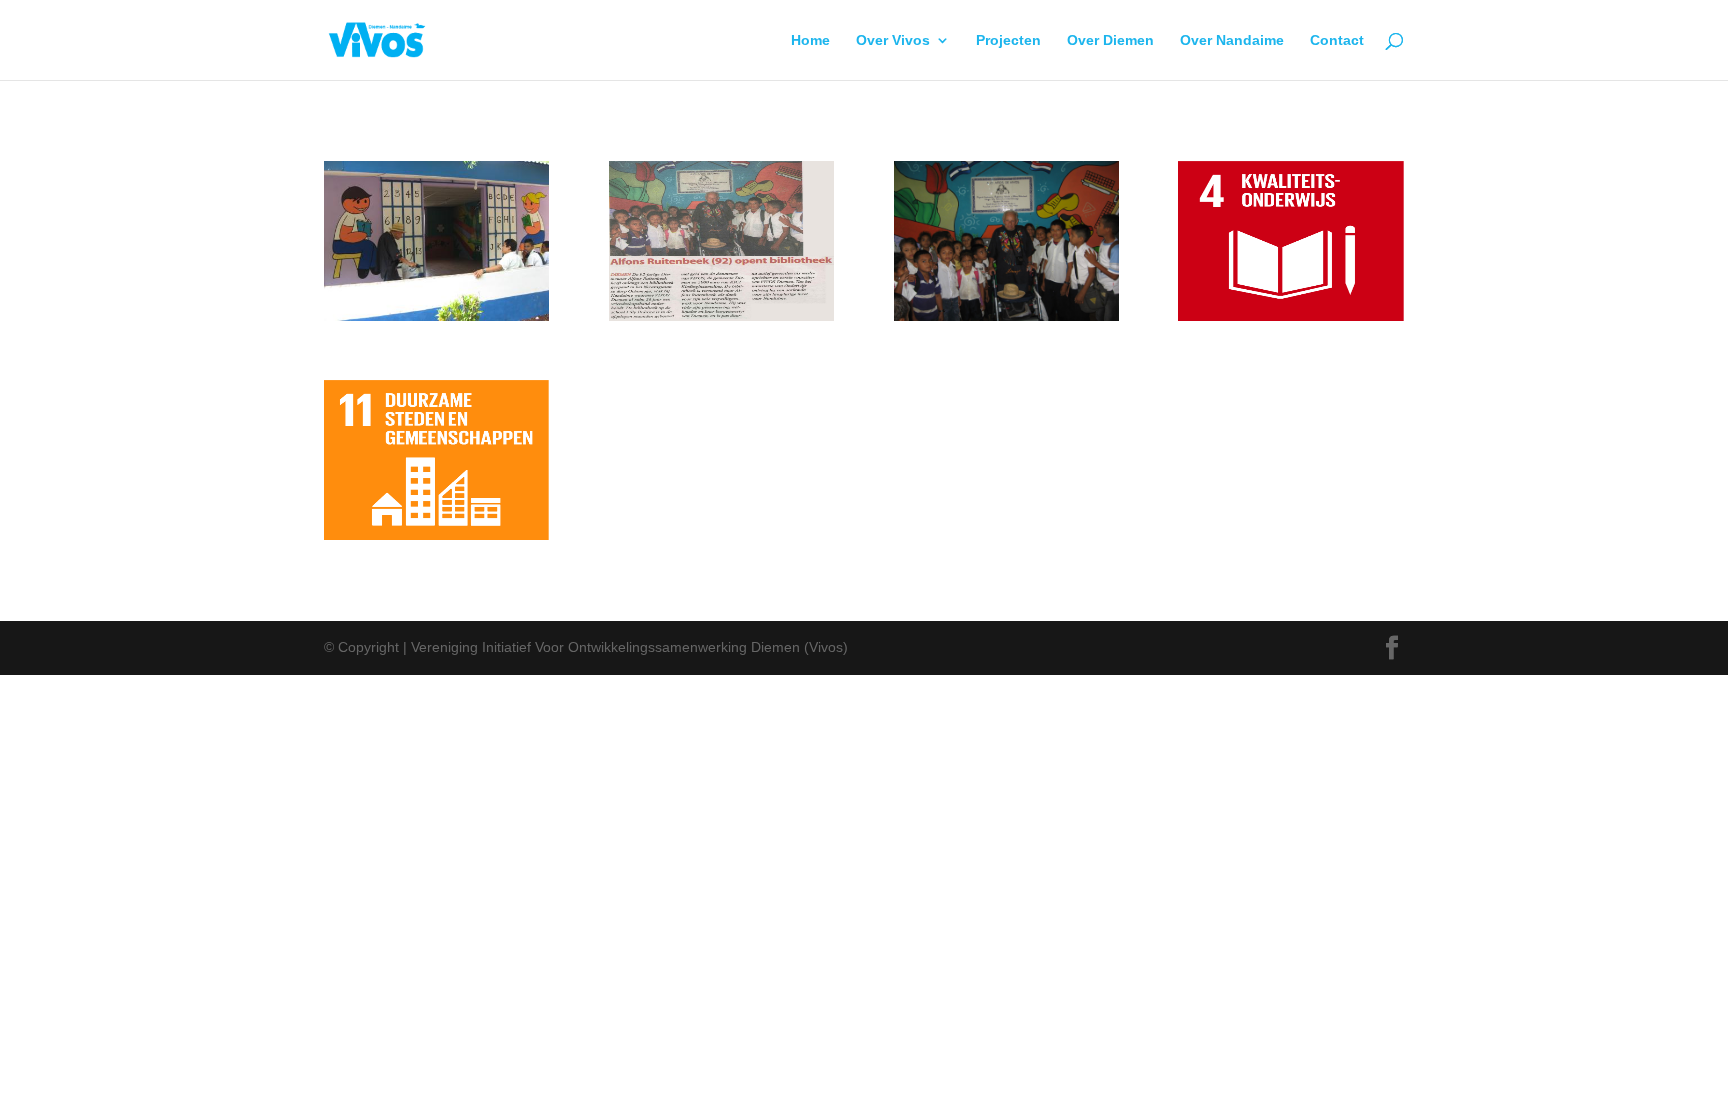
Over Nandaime (1232, 40)
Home (810, 40)
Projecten (1008, 40)
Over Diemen (1110, 40)
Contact (1337, 40)
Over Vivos (893, 40)
